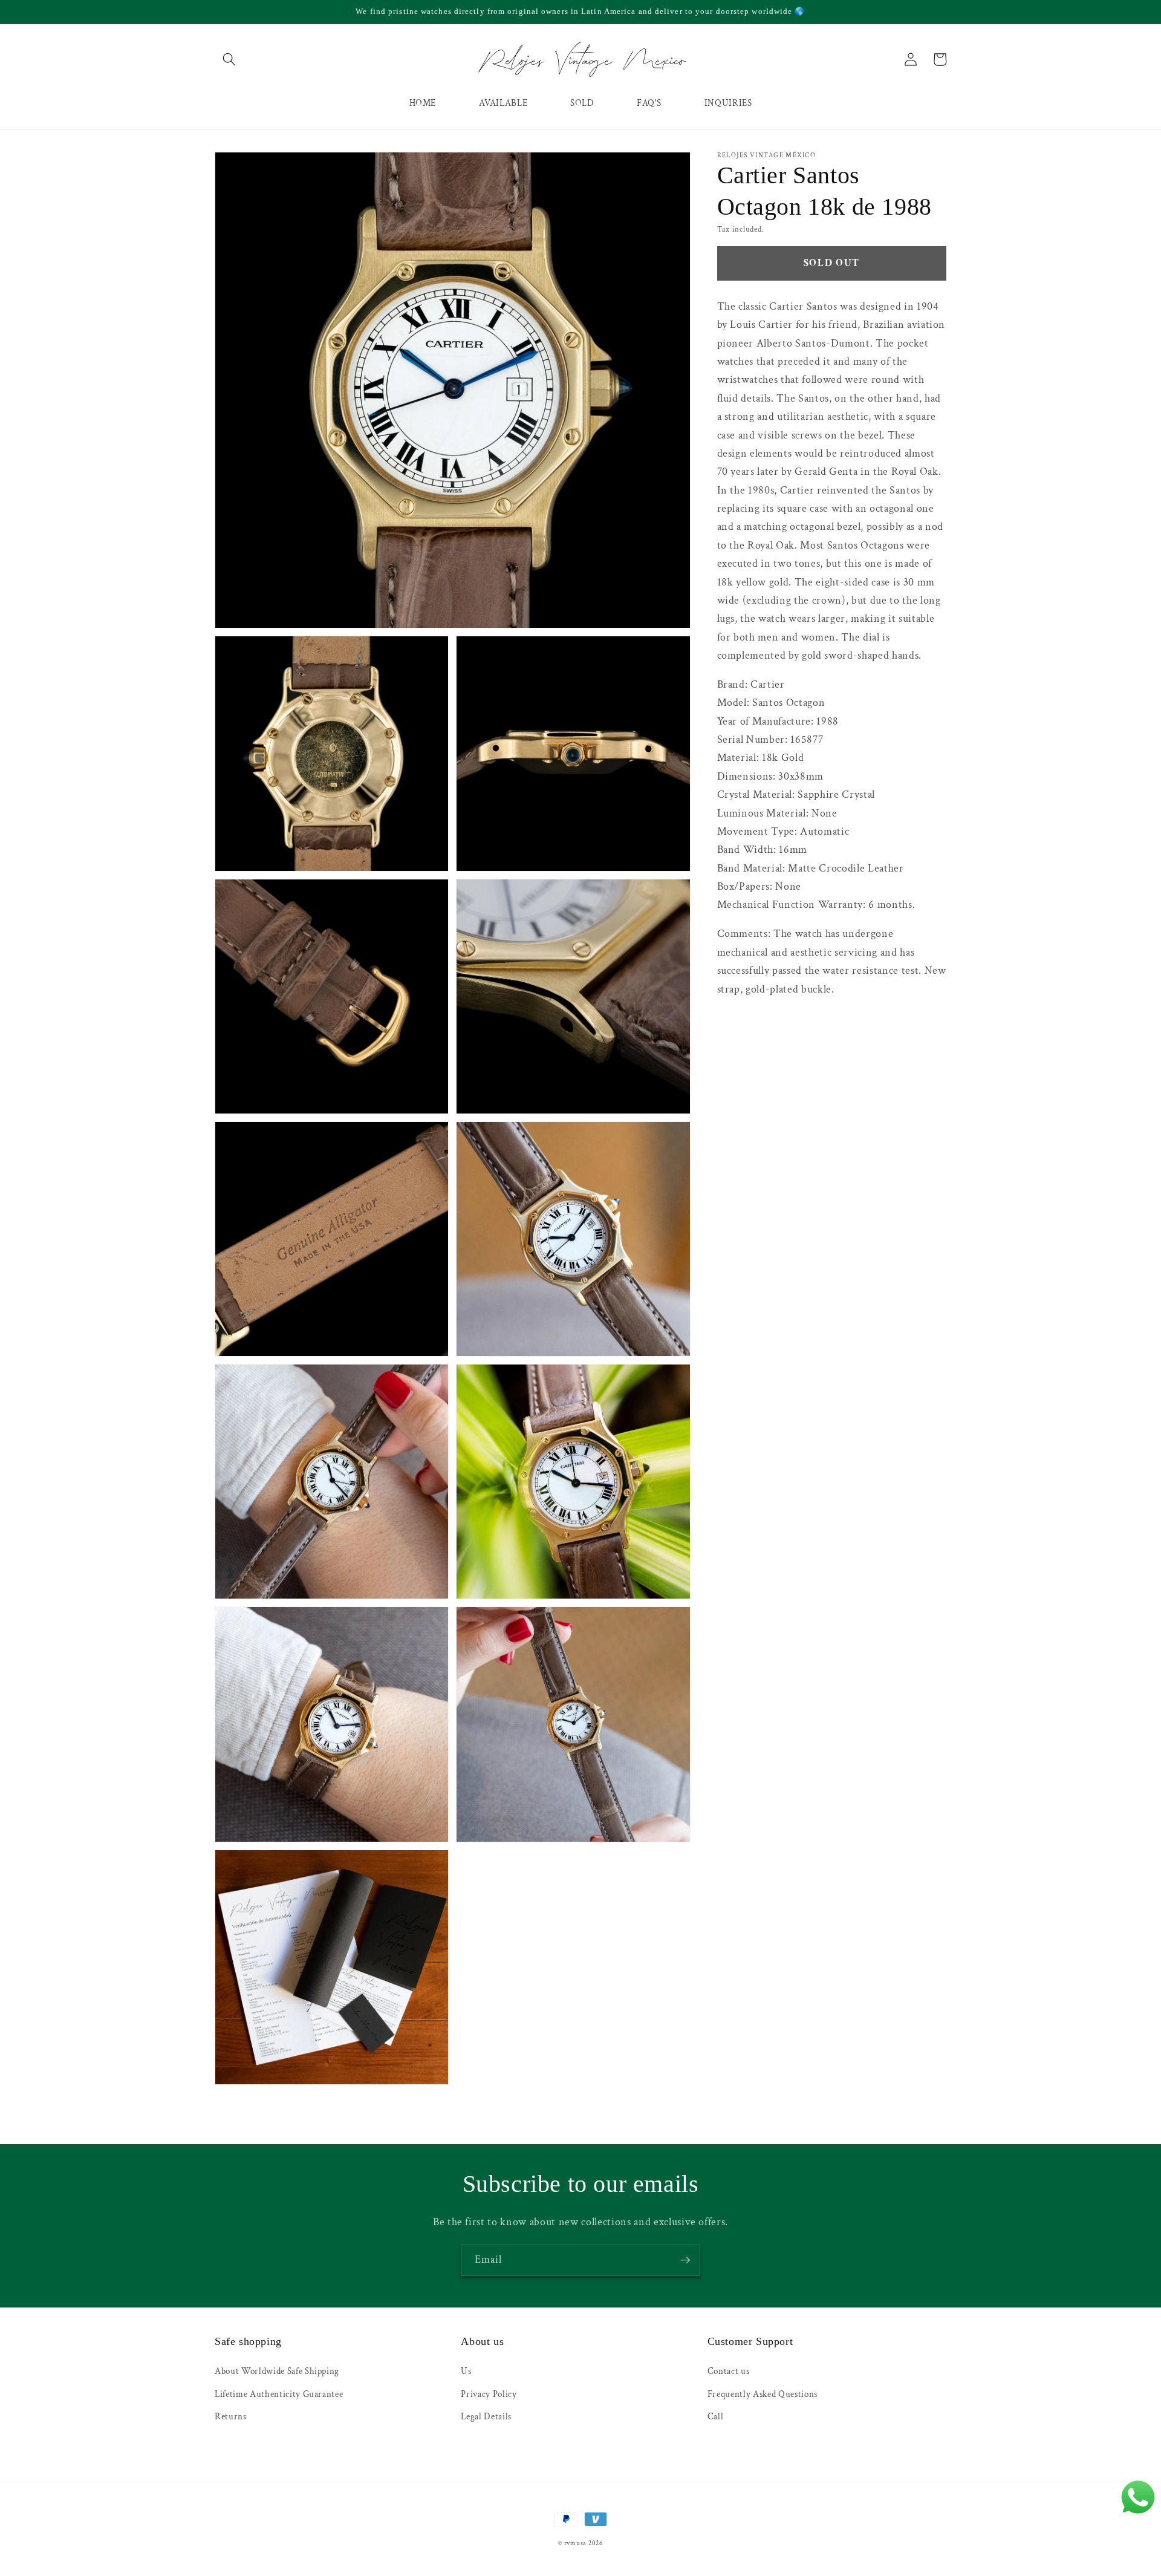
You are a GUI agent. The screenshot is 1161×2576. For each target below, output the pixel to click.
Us (466, 2371)
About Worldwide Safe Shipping (277, 2371)
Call (716, 2416)
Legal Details (486, 2416)
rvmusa (576, 2543)
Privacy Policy (489, 2394)
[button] (229, 59)
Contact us (729, 2371)
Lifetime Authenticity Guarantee (279, 2394)
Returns (231, 2416)
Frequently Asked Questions (763, 2394)
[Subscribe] (685, 2260)
